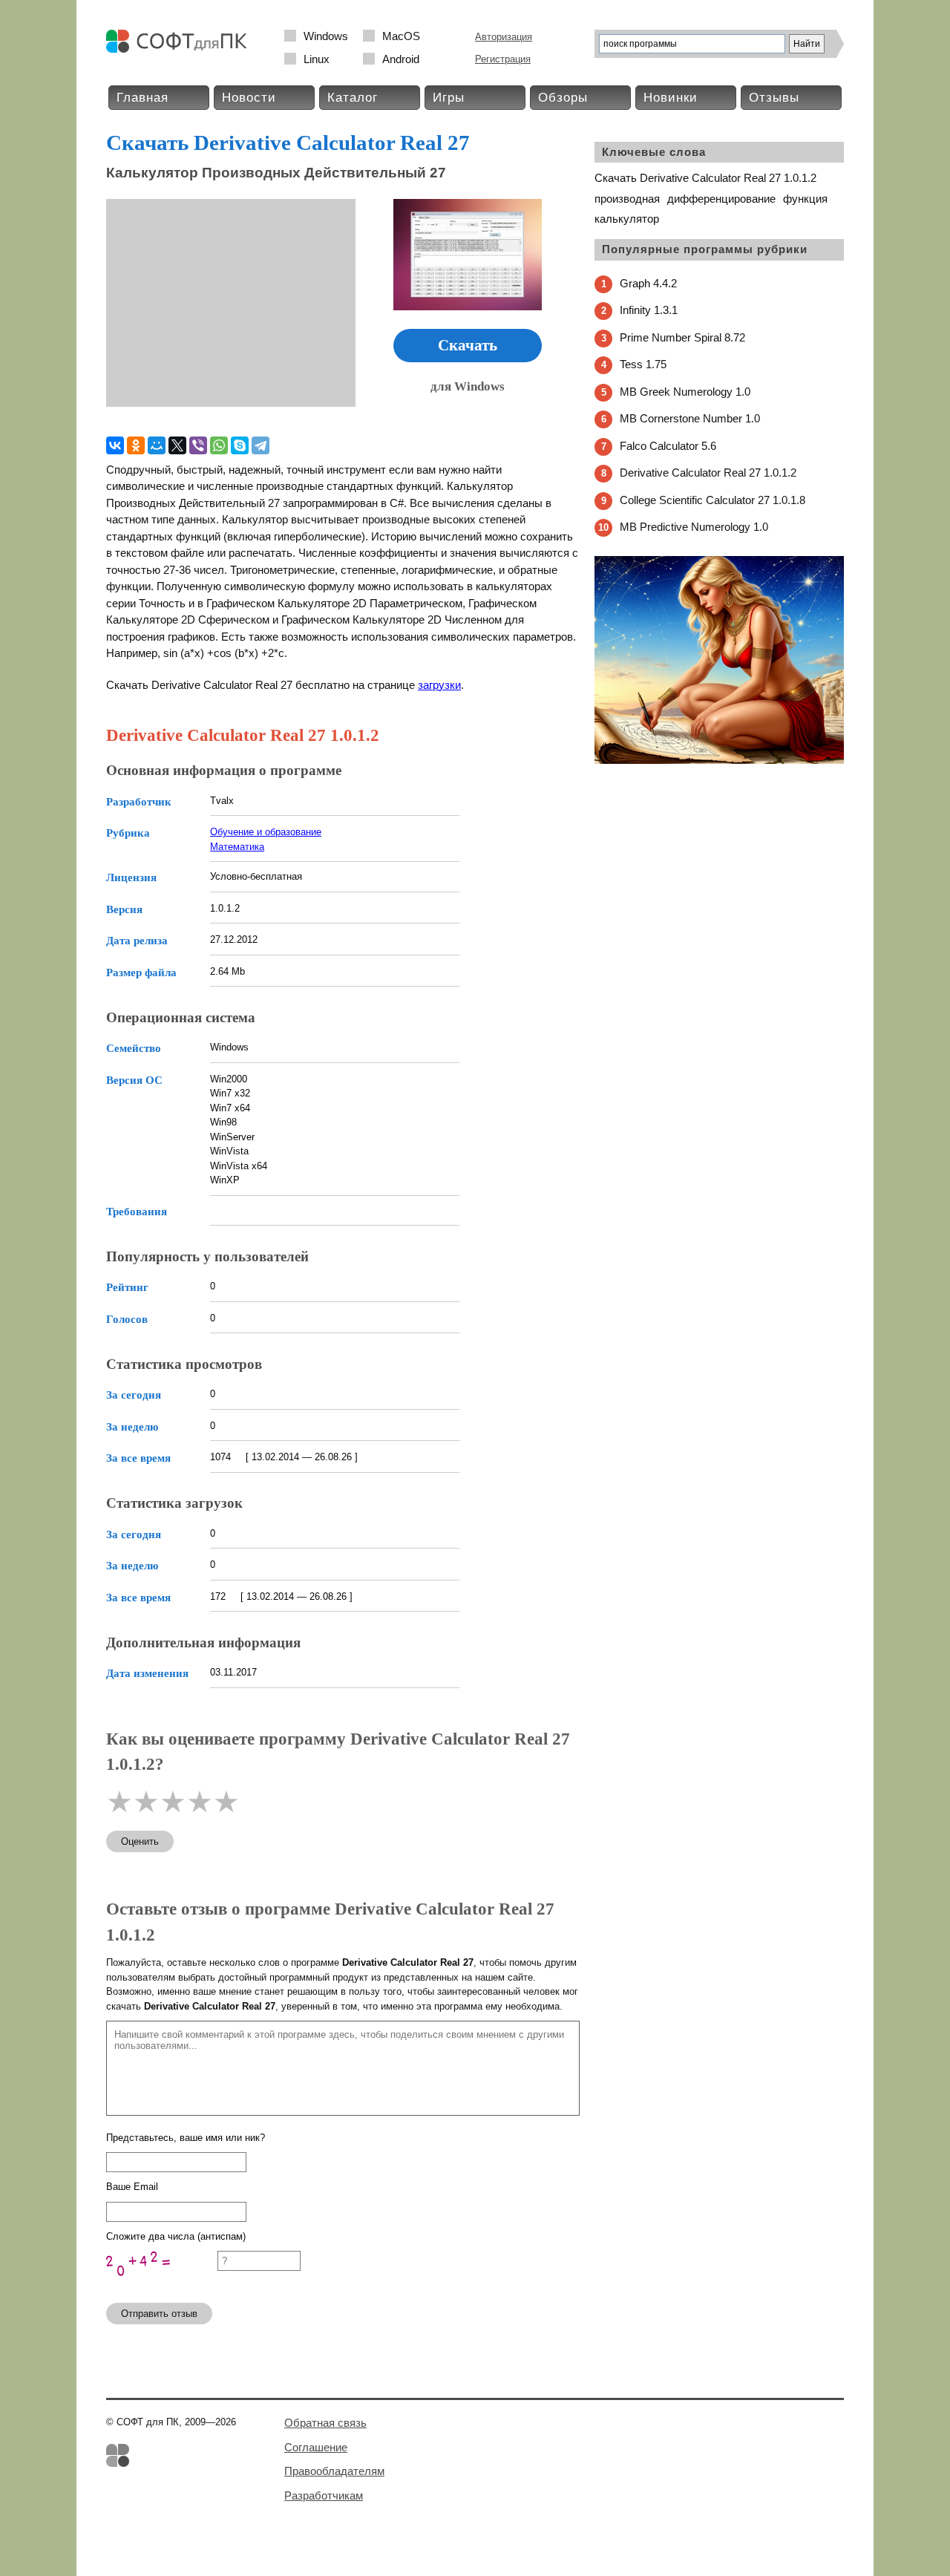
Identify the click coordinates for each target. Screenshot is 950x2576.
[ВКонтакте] (115, 445)
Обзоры (563, 98)
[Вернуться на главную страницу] (180, 49)
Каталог (353, 98)
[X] (177, 445)
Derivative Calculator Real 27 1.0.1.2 (708, 473)
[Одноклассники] (136, 445)
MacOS (401, 36)
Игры (449, 98)
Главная (142, 98)
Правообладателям (334, 2471)
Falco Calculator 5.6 (668, 446)
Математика (237, 847)
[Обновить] (162, 2285)
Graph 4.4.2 (648, 283)
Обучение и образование (266, 832)
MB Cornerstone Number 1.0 (690, 418)
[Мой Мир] (157, 445)
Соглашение (316, 2447)
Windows (326, 36)
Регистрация (503, 59)
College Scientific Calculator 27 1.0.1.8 (712, 500)
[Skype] (240, 445)
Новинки (671, 98)
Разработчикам (324, 2495)
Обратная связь (325, 2423)
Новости (249, 98)
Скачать (468, 345)
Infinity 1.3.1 (649, 310)
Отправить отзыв (159, 2314)
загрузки (439, 685)
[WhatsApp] (219, 445)
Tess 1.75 (643, 364)
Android (401, 59)
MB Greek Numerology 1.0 (685, 392)
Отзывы (774, 98)
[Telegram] (261, 445)
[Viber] (198, 445)
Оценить (140, 1841)
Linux (317, 59)
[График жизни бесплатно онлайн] (719, 761)
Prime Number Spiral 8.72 (682, 337)
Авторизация (504, 37)
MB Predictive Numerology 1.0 (694, 527)
